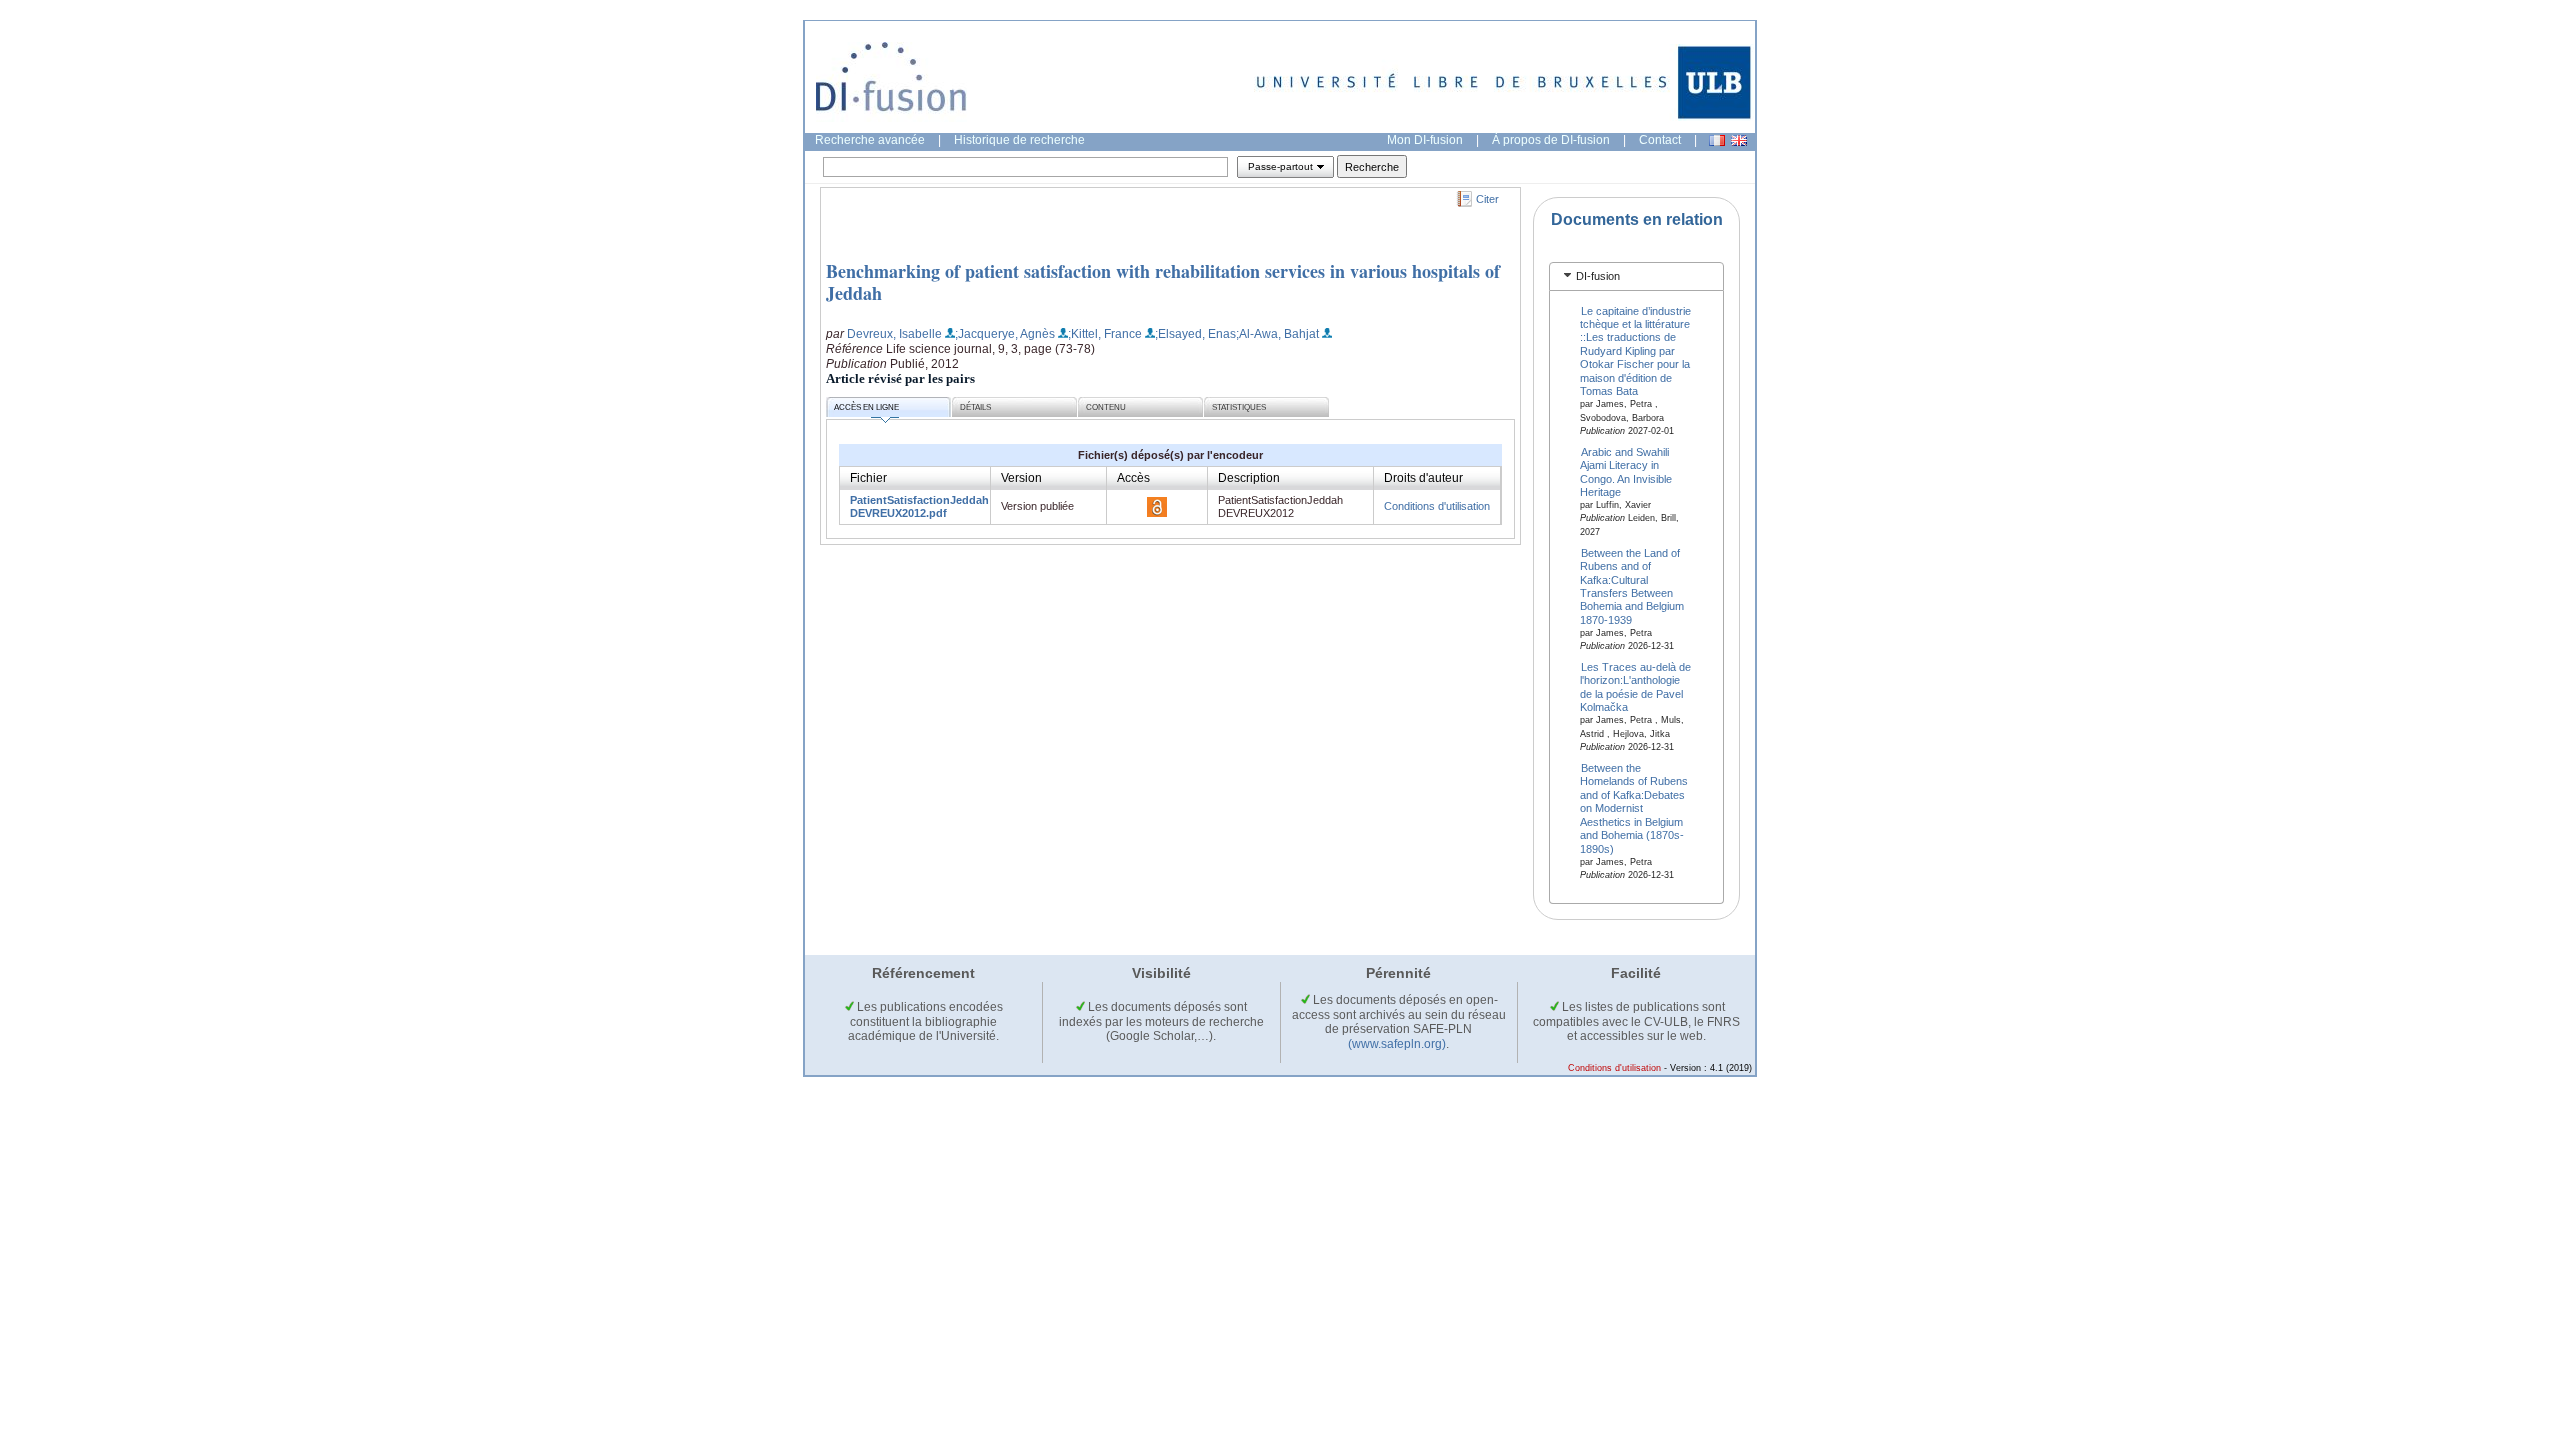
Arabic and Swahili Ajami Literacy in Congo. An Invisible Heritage (1626, 471)
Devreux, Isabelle (894, 334)
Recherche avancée (870, 140)
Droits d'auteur (1423, 478)
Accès (1133, 478)
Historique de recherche (1019, 140)
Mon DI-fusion (1425, 140)
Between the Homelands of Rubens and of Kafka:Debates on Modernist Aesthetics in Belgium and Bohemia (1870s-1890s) (1634, 808)
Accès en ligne (866, 407)
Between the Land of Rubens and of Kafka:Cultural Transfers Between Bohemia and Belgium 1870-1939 (1632, 585)
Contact (1660, 140)
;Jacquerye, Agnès (1005, 334)
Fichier (868, 478)
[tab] (1636, 276)
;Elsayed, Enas (1195, 334)
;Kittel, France (1105, 334)
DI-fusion (1598, 276)
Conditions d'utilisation (1437, 506)
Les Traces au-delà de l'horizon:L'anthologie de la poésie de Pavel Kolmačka (1636, 687)
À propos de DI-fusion (1551, 140)
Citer (1487, 199)
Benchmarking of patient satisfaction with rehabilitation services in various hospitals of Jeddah (1163, 282)
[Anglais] (1739, 140)
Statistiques (1239, 407)
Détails (975, 407)
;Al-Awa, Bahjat (1277, 334)
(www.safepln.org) (1397, 1044)
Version (1021, 478)
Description (1249, 478)
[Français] (1717, 140)
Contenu (1106, 407)
